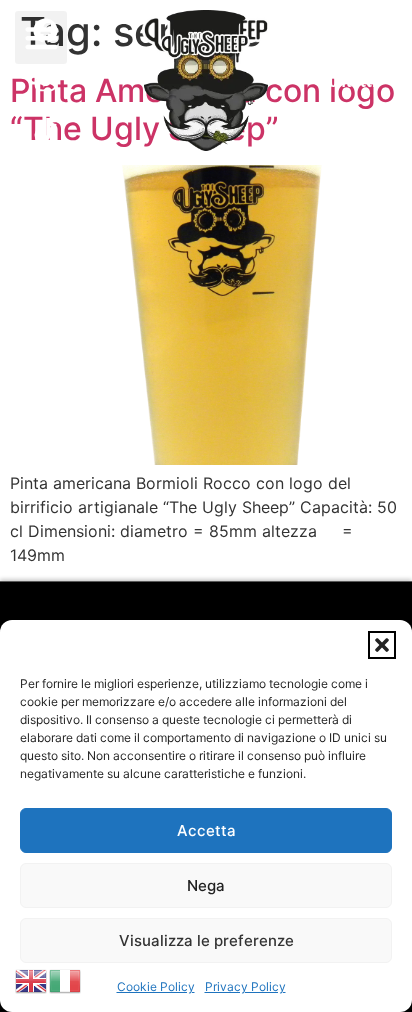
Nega (206, 885)
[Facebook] (46, 31)
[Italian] (66, 979)
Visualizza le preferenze (206, 940)
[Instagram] (46, 81)
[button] (382, 645)
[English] (32, 979)
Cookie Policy (156, 986)
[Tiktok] (46, 131)
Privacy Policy (245, 986)
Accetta (206, 830)
